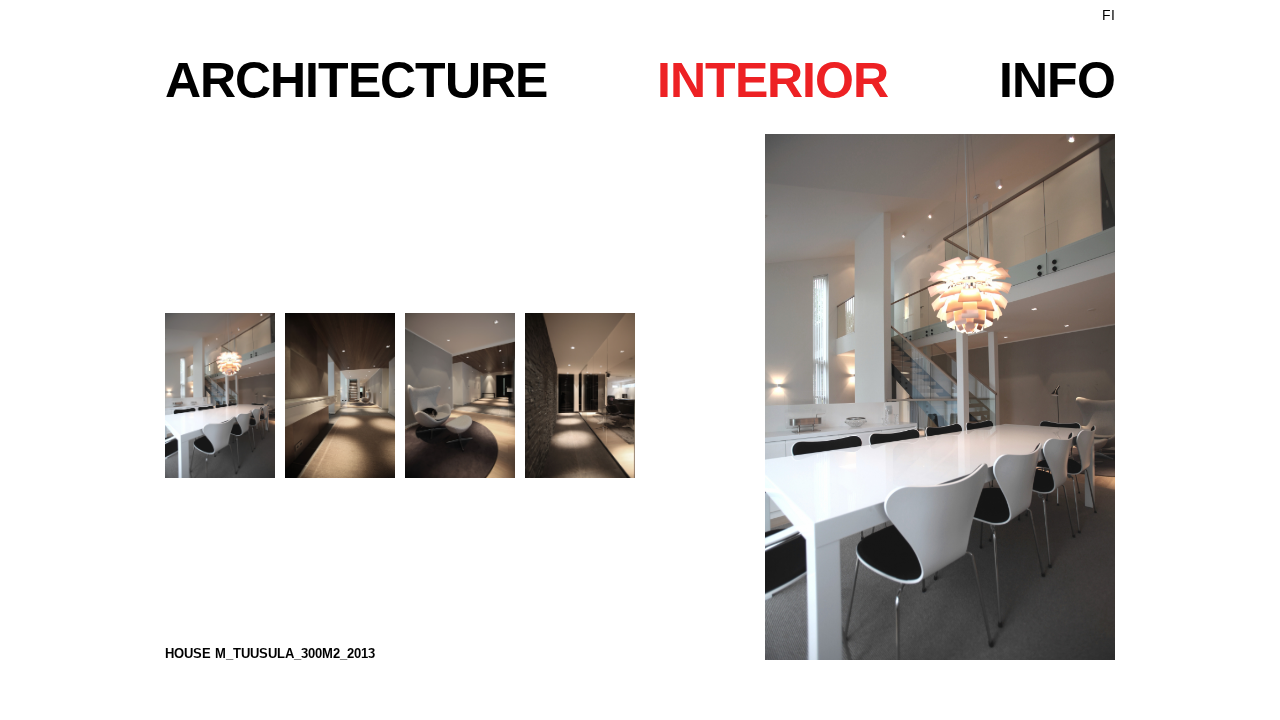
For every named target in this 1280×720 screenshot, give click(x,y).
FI (1108, 15)
